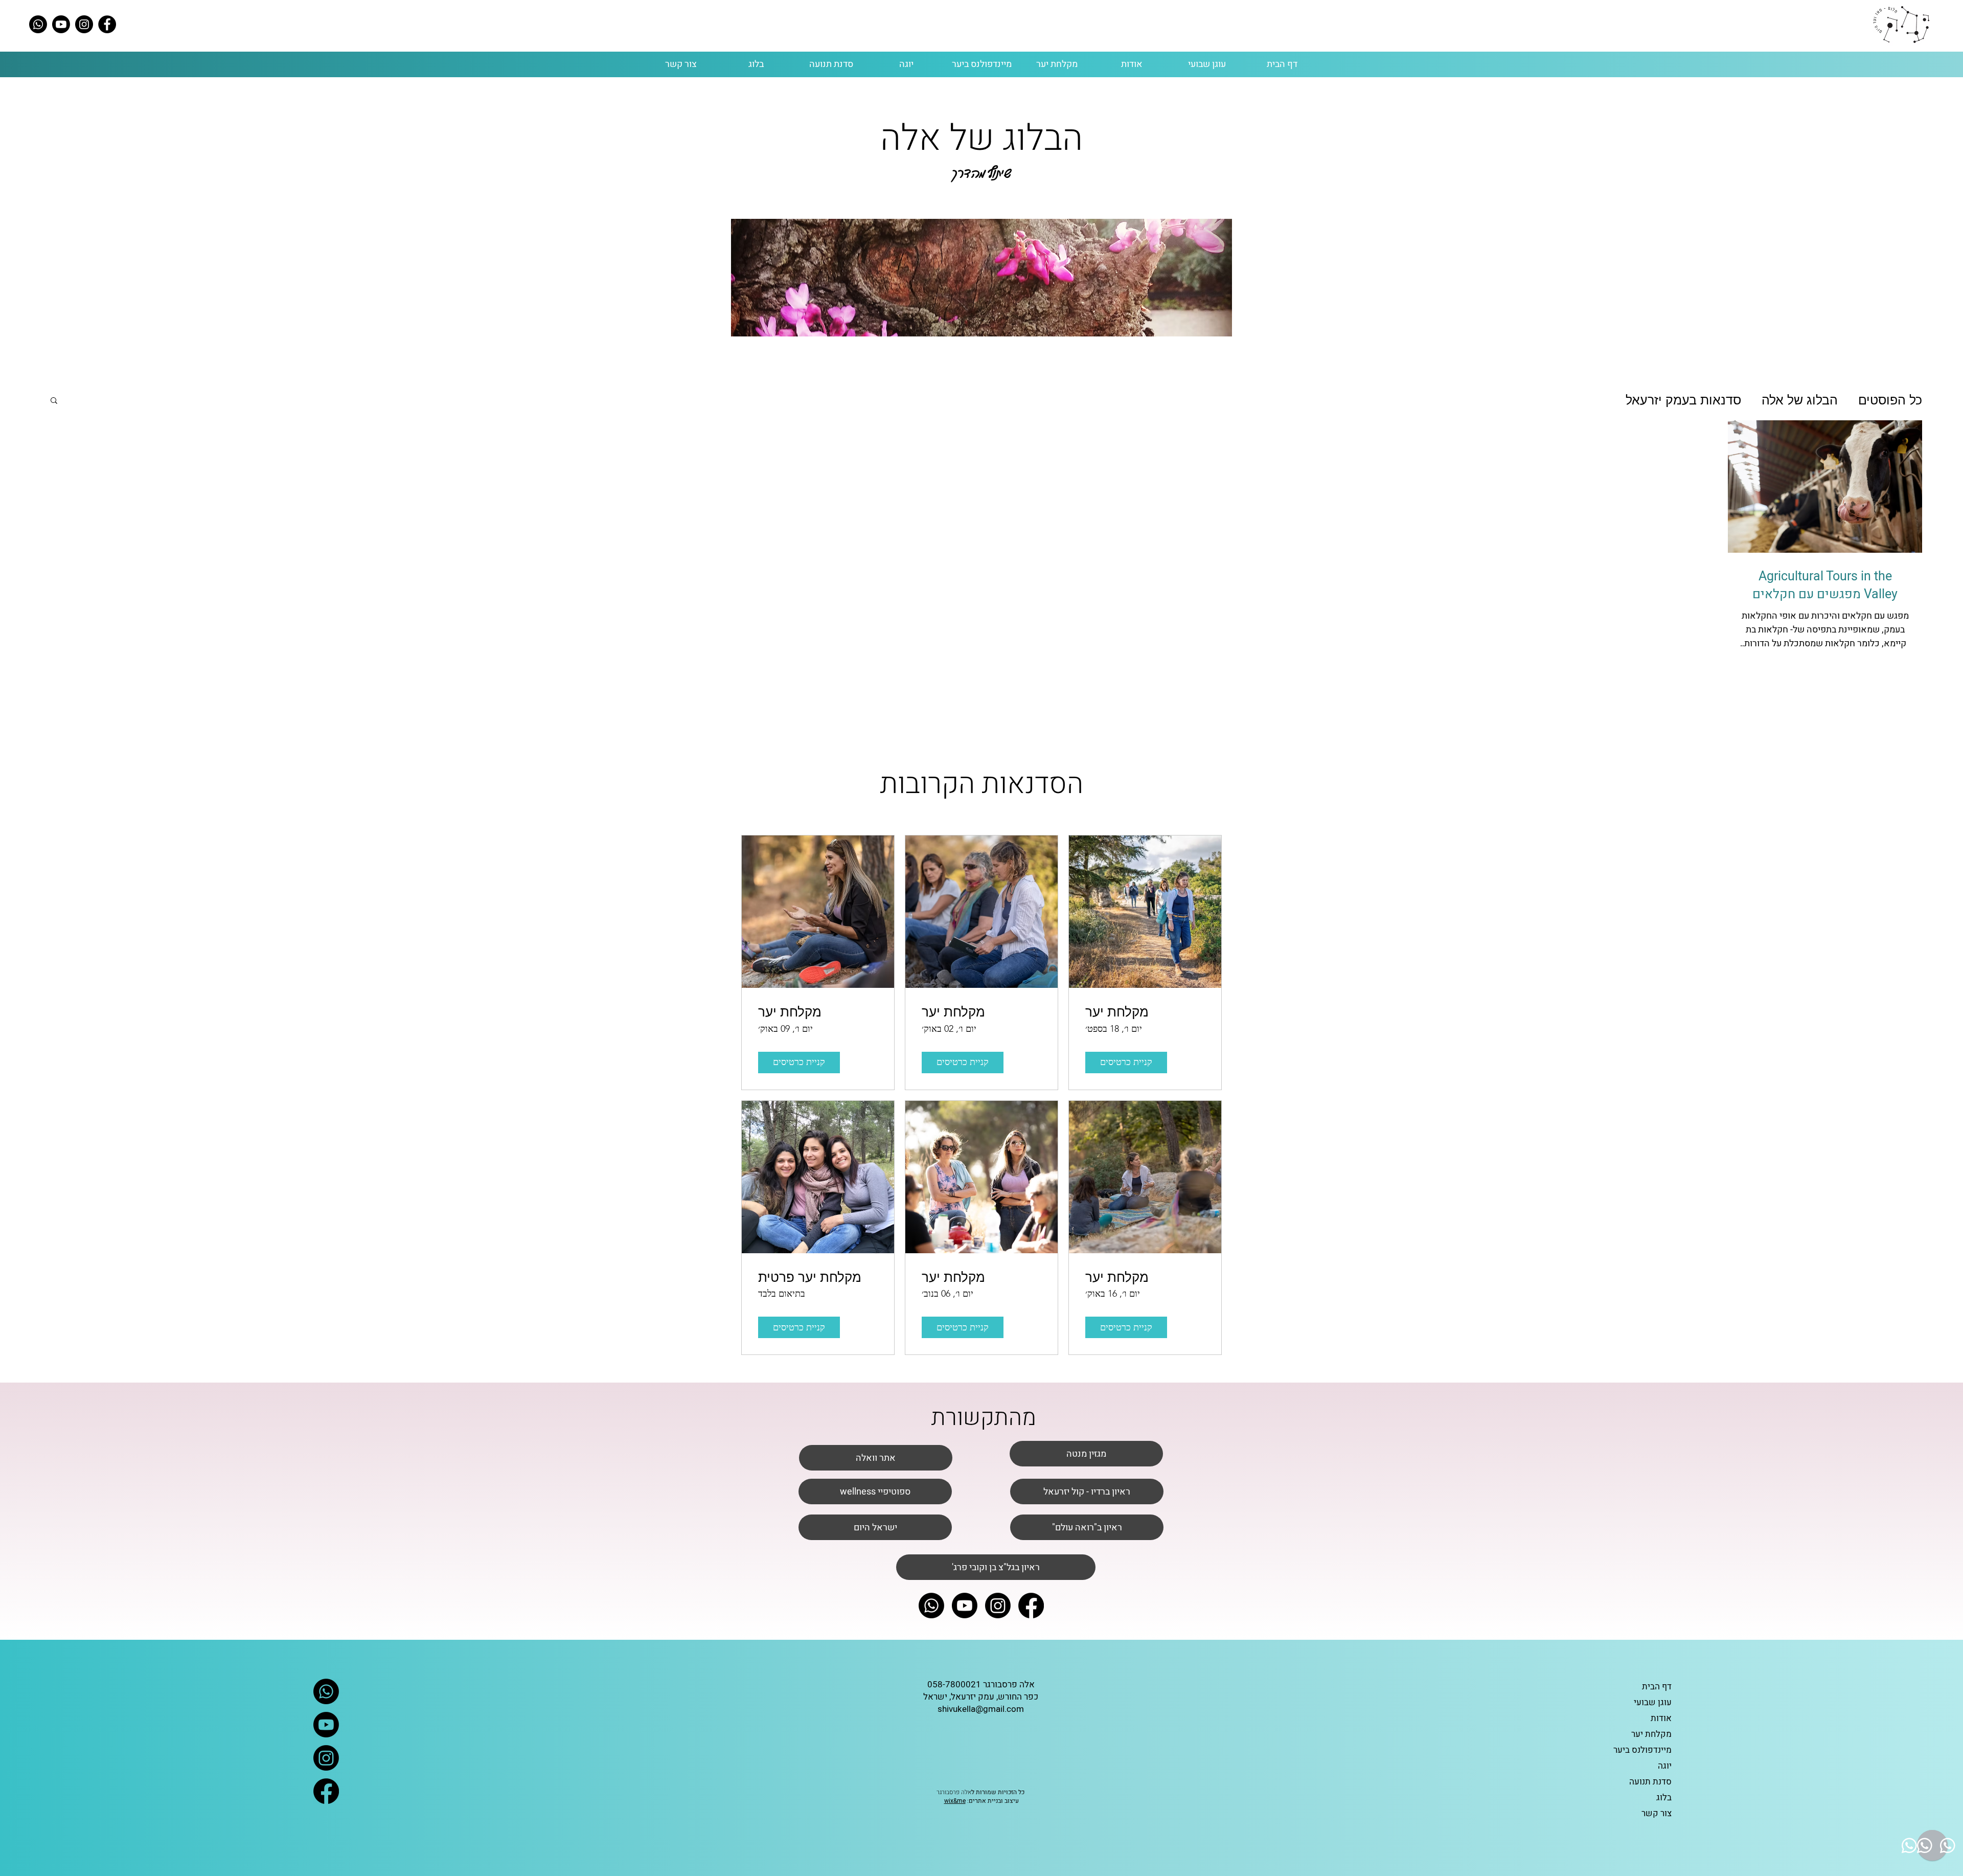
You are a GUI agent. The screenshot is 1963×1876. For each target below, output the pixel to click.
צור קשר (1657, 1813)
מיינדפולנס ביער (1642, 1750)
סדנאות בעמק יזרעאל (1683, 400)
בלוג (1664, 1798)
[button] (54, 401)
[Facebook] (107, 24)
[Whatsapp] (38, 24)
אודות (1661, 1718)
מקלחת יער (1117, 1012)
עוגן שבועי (1653, 1702)
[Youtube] (61, 24)
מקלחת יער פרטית (810, 1277)
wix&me (955, 1801)
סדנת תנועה (1650, 1782)
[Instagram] (84, 24)
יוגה (1665, 1766)
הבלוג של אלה (1800, 400)
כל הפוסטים (1890, 400)
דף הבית (1657, 1687)
